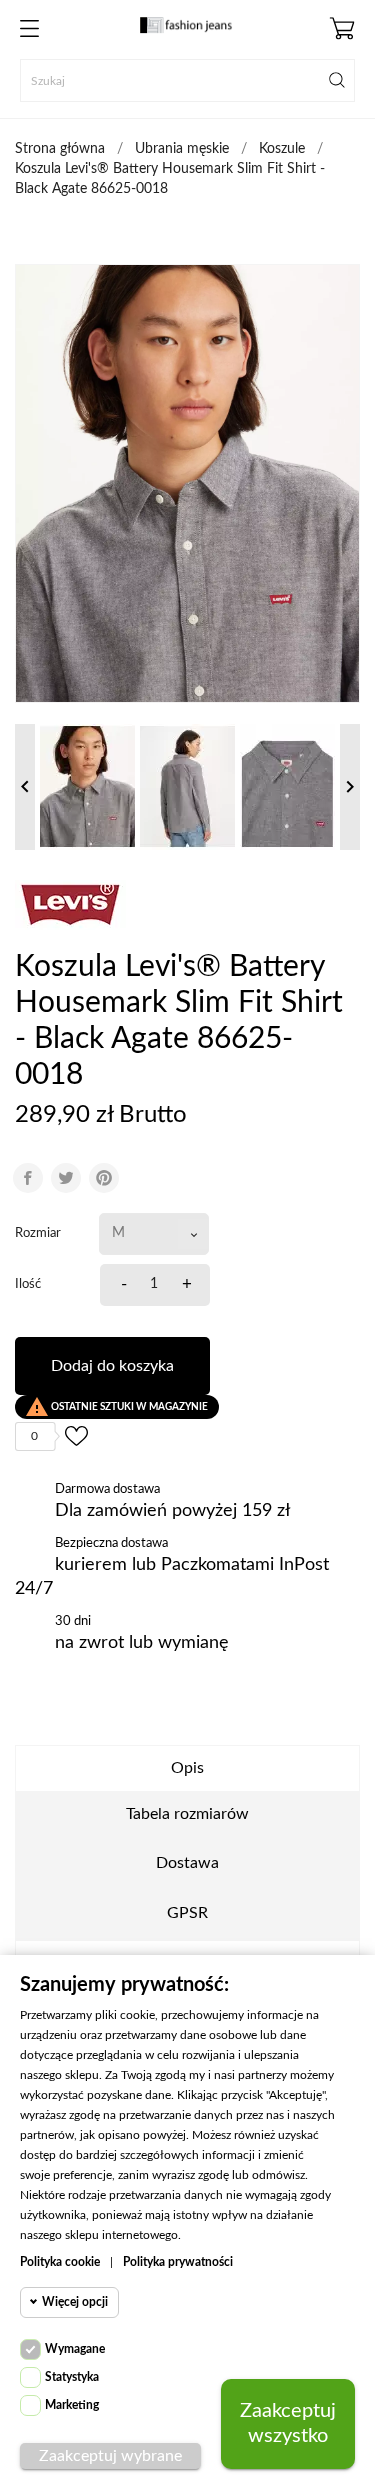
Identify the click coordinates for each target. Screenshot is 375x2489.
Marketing (72, 2405)
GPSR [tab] (187, 1913)
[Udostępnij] (28, 1178)
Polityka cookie (60, 2262)
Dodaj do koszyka (112, 1366)
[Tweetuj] (66, 1178)
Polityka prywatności (178, 2262)
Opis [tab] (187, 1768)
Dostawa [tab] (187, 1863)
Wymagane (75, 2349)
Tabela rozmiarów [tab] (187, 1814)
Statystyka (72, 2377)
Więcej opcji (75, 2302)
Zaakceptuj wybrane (110, 2456)
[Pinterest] (104, 1178)
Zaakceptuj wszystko (288, 2423)
